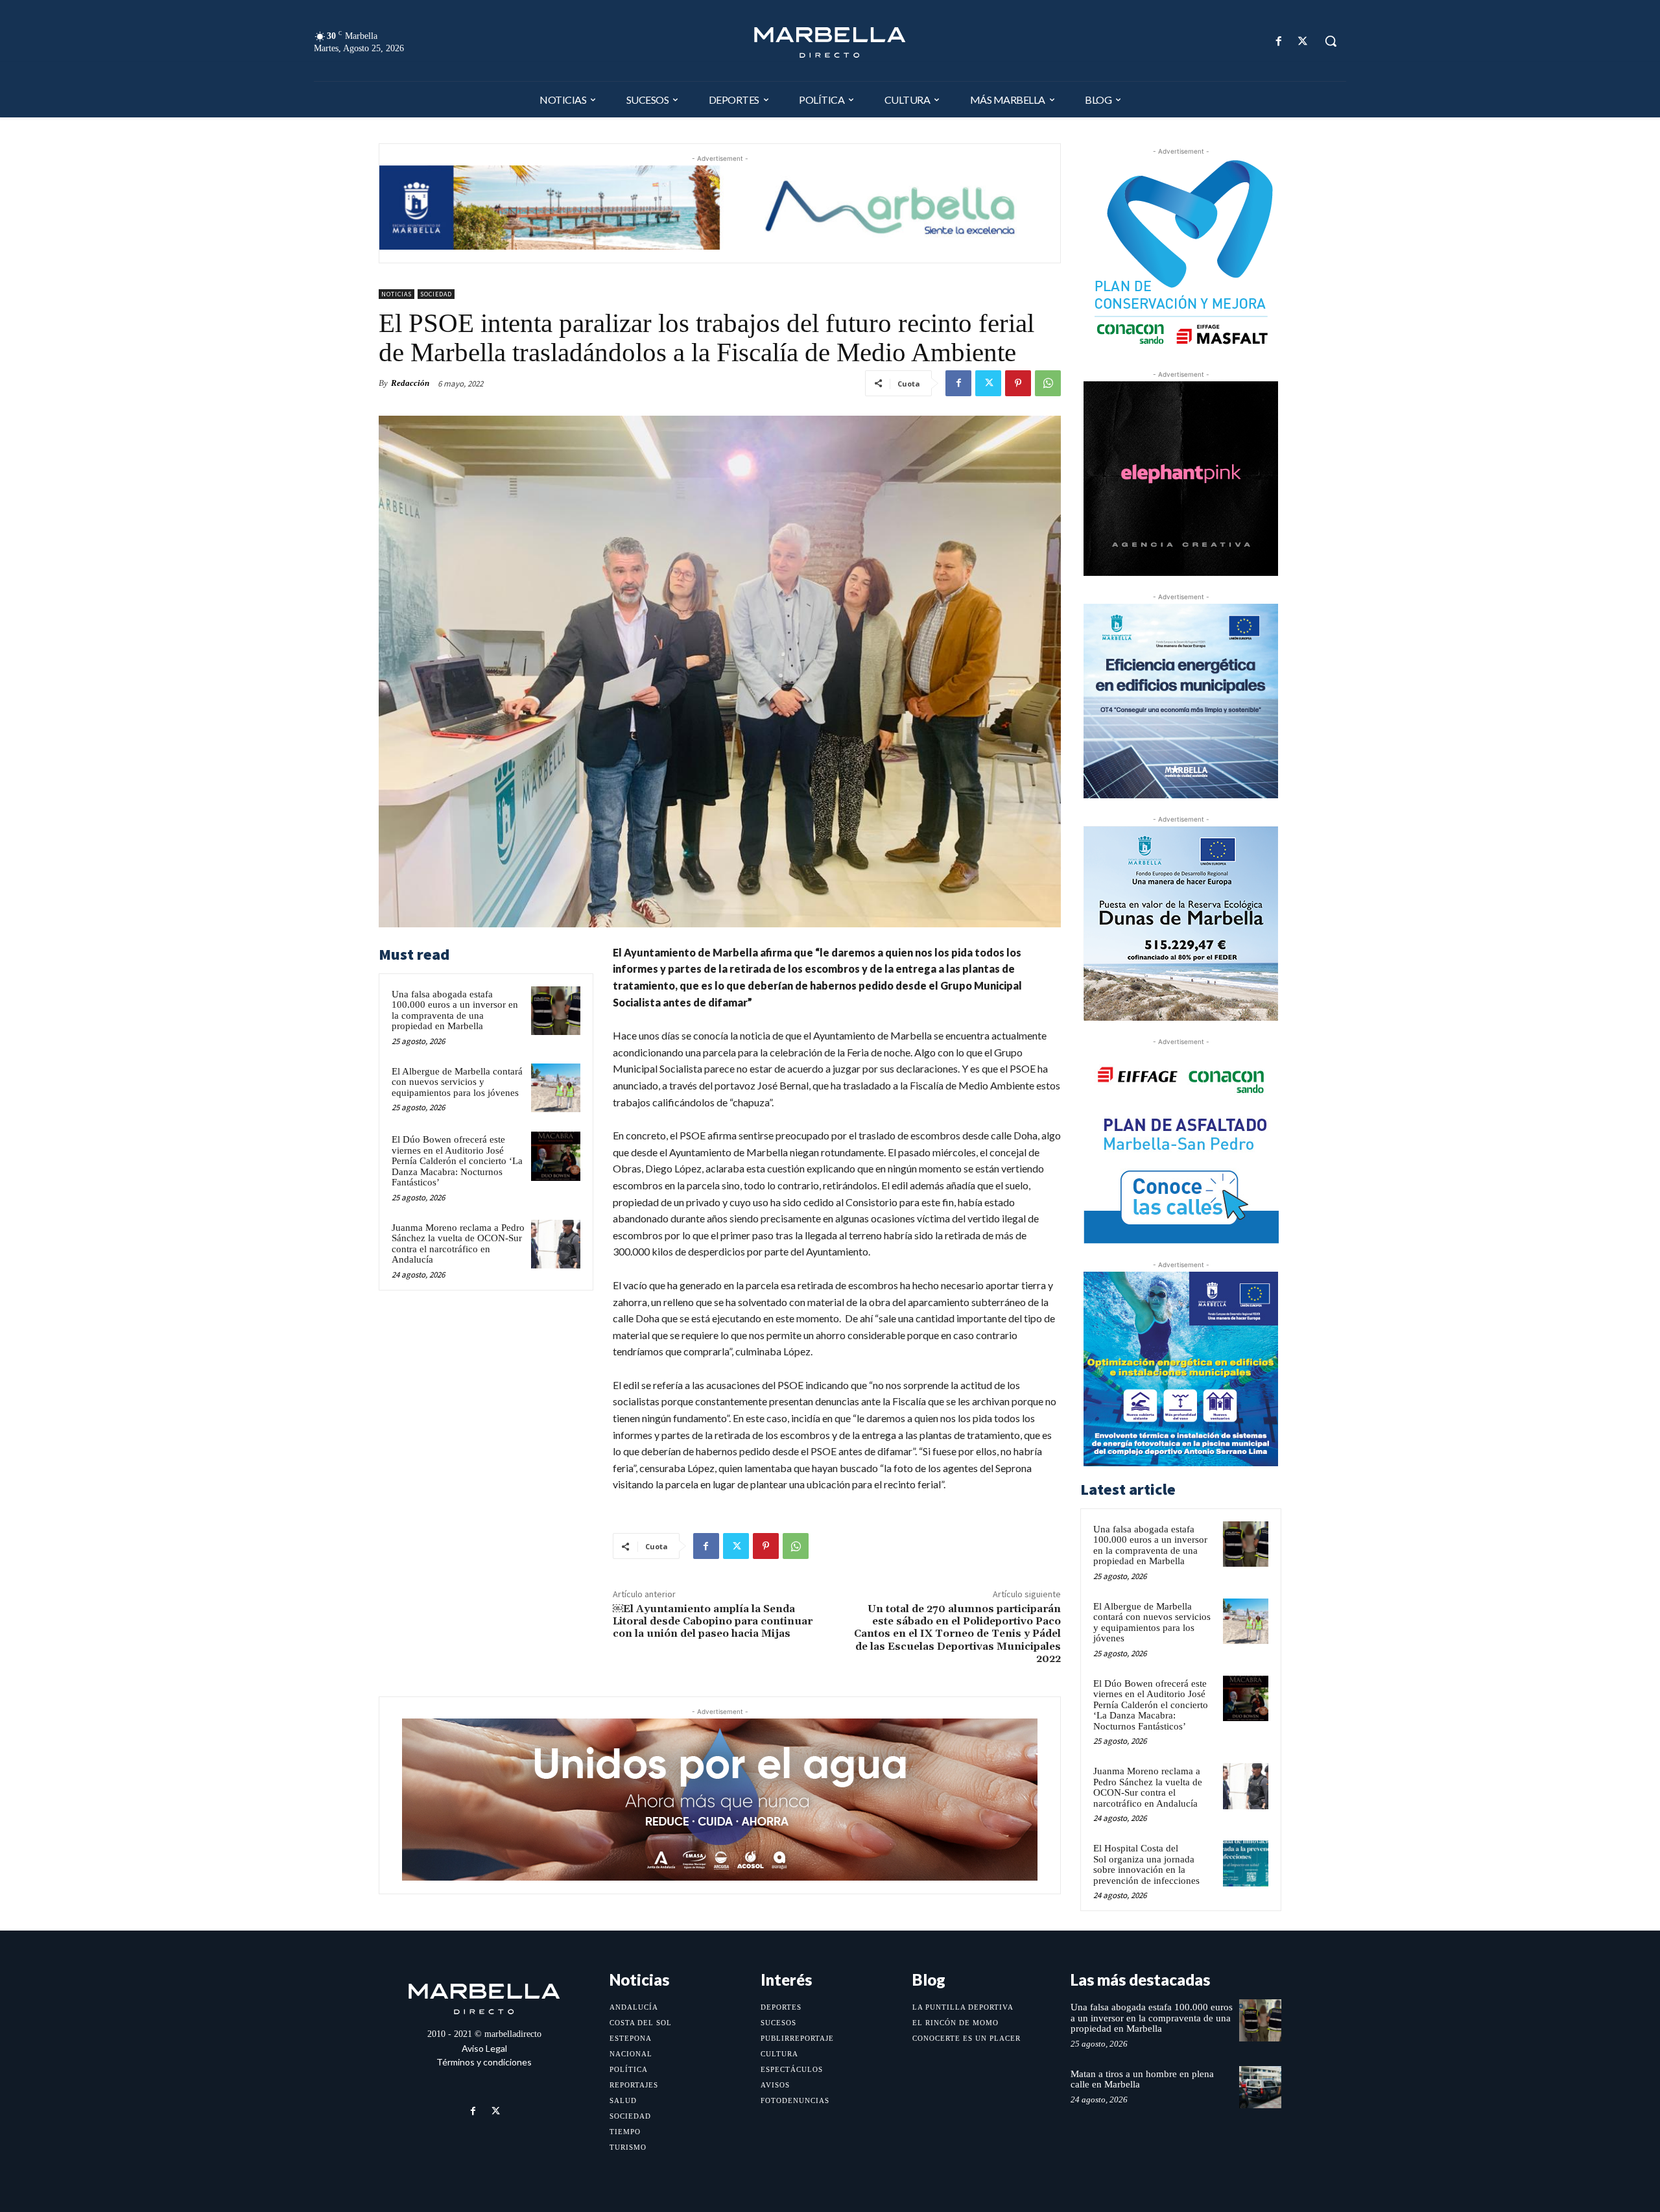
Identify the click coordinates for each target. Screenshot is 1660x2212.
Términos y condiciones (484, 2062)
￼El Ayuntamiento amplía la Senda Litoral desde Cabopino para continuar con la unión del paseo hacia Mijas (713, 1621)
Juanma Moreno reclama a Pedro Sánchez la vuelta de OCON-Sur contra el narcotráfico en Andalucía (458, 1244)
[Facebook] (1279, 41)
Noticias (397, 294)
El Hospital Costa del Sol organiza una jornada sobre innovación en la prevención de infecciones (1146, 1864)
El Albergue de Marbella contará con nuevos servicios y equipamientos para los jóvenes (457, 1082)
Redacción (410, 383)
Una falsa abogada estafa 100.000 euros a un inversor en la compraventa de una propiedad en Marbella (455, 1010)
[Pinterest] (1018, 383)
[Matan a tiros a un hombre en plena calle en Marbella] (1260, 2087)
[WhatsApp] (1048, 383)
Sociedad (436, 294)
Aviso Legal (484, 2048)
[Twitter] (1303, 41)
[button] (1331, 41)
